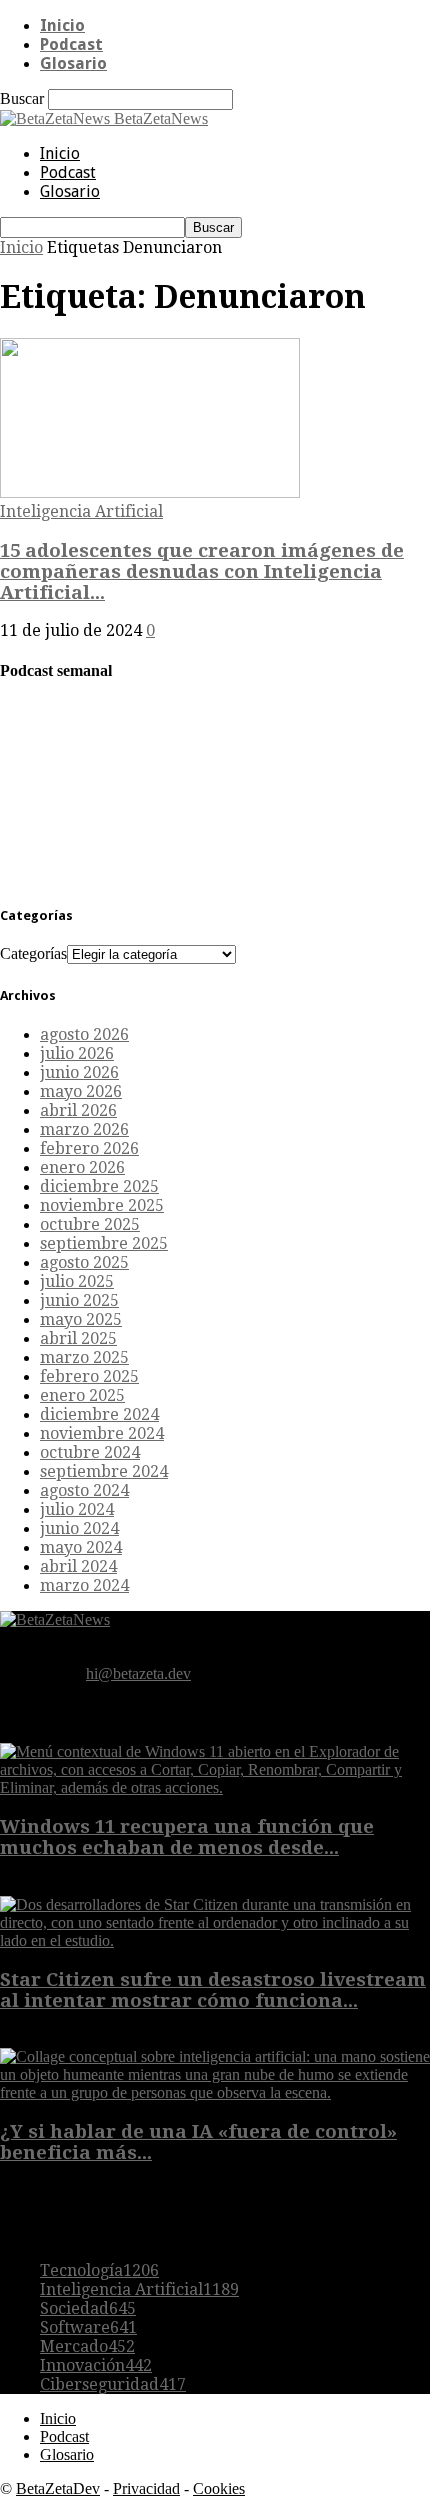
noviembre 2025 (102, 1205)
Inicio (62, 25)
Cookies (219, 2488)
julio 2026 (77, 1053)
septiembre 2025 (104, 1243)
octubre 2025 (90, 1224)
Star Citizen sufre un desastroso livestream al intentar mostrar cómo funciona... (213, 1990)
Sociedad (88, 2308)
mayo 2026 (81, 1091)
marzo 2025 (84, 1357)
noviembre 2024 (102, 1433)
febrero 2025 (89, 1376)
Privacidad (146, 2488)
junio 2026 (79, 1072)
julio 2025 (77, 1281)
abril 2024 (78, 1566)
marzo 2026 (84, 1129)
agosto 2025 (84, 1262)
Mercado (87, 2346)
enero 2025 (82, 1395)
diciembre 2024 (99, 1414)
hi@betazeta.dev (138, 1673)
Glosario (73, 63)
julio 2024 (77, 1509)
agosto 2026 (84, 1034)
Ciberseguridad (113, 2384)
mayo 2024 (81, 1547)
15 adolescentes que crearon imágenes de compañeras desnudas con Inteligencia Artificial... (202, 571)
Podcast (71, 44)
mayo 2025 (81, 1319)
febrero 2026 (89, 1148)
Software (88, 2327)
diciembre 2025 (99, 1186)
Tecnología (99, 2270)
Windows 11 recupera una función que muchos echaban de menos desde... (187, 1837)
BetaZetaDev (58, 2488)
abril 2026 (78, 1110)
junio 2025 (79, 1300)
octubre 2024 (90, 1452)
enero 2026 (82, 1167)
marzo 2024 (84, 1585)
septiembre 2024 (104, 1471)
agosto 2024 (84, 1490)
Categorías (33, 953)
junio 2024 (79, 1528)
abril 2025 (78, 1338)
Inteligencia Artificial (81, 511)
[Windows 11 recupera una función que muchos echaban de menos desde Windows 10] (215, 1787)
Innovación (96, 2365)
